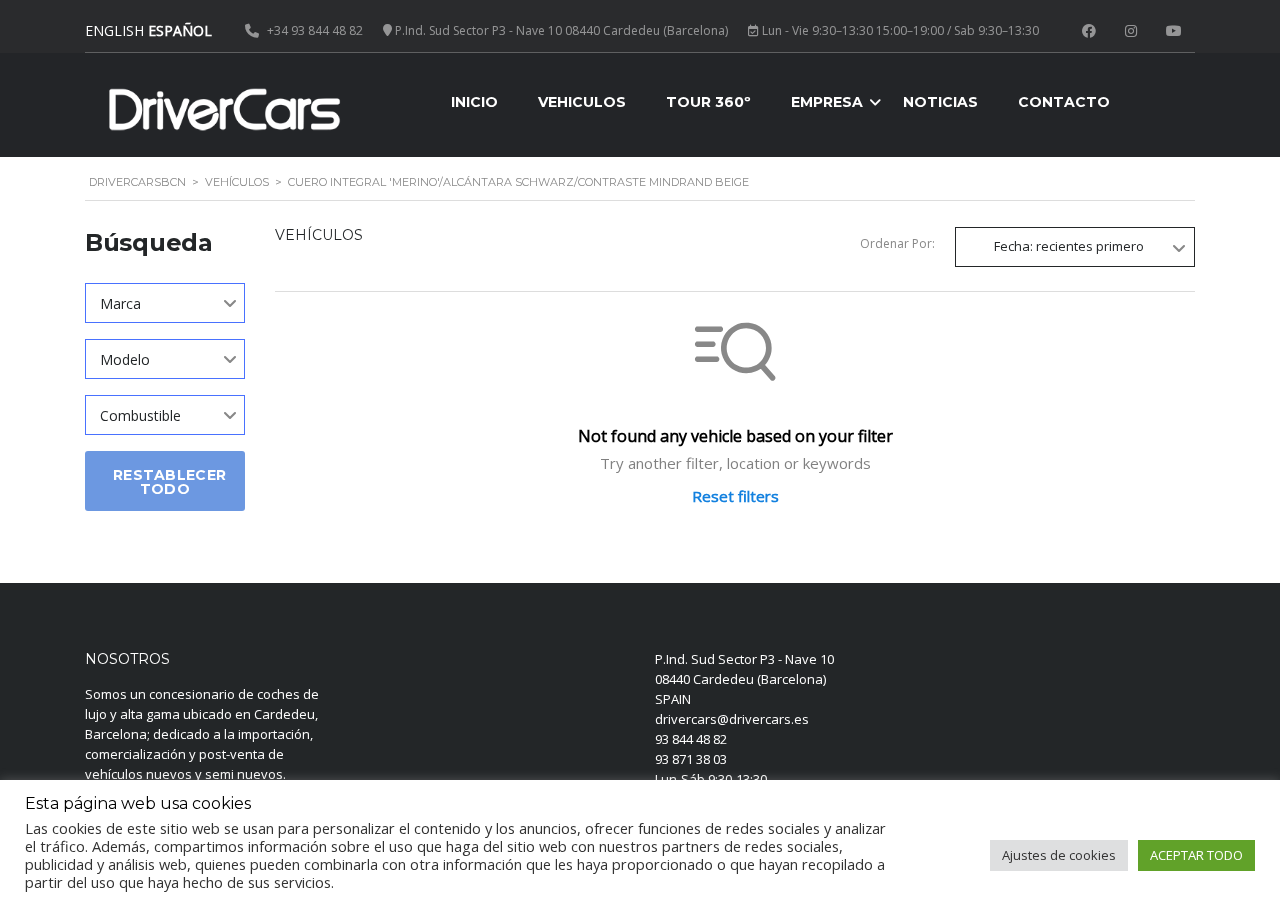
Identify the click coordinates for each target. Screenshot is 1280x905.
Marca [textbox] (120, 303)
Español (180, 30)
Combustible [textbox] (140, 415)
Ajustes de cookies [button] (1059, 855)
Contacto (1064, 102)
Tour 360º (708, 102)
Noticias (940, 102)
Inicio (474, 102)
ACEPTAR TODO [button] (1196, 855)
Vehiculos (582, 102)
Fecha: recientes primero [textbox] (1069, 246)
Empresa (827, 102)
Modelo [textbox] (125, 359)
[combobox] (165, 303)
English (114, 30)
